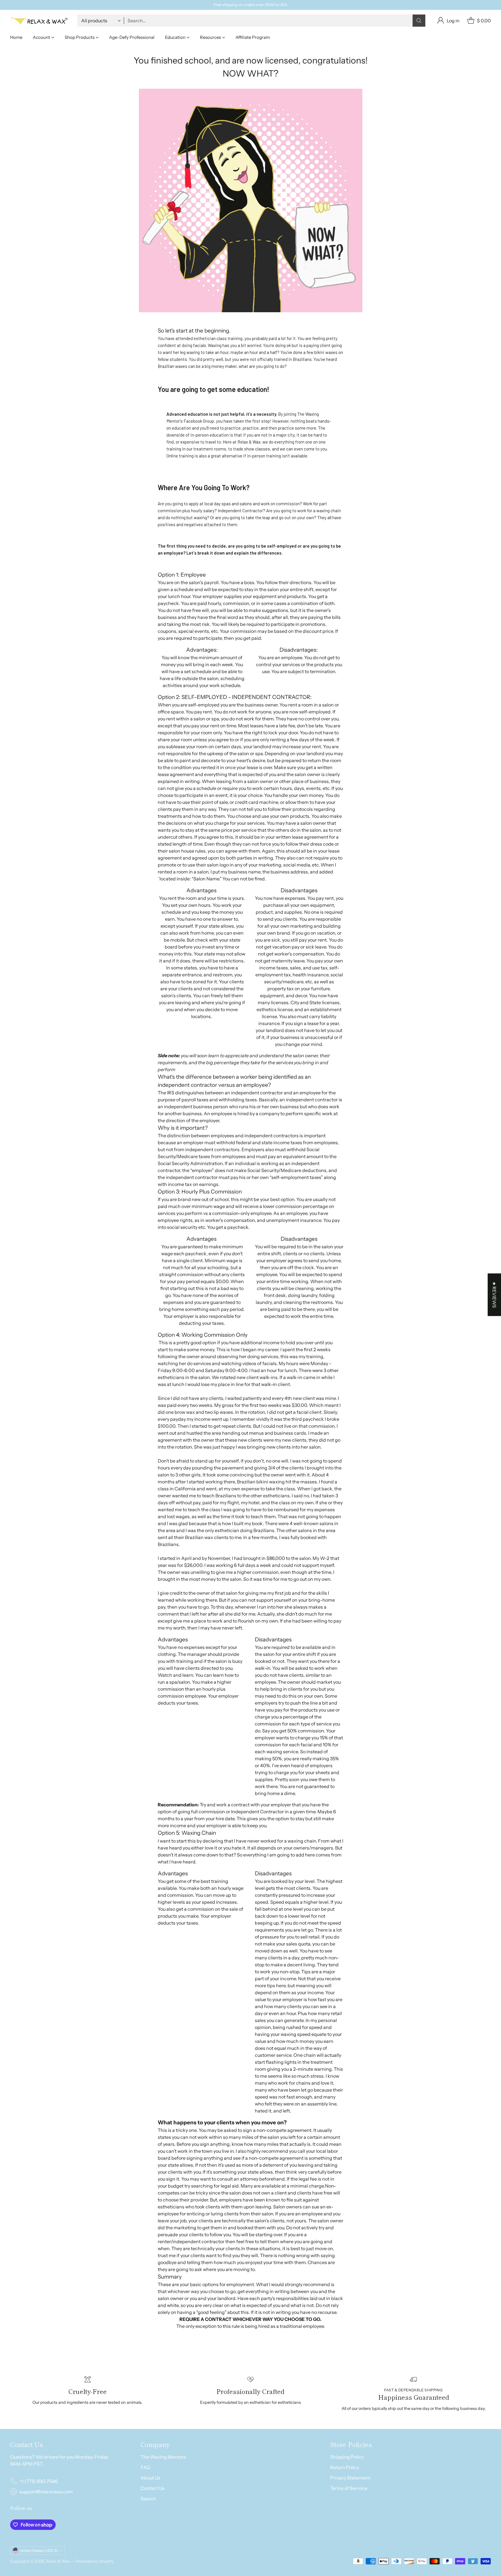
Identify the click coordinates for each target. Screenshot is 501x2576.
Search (148, 2499)
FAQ (145, 2467)
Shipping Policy (347, 2457)
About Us (150, 2478)
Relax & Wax (59, 2561)
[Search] (419, 21)
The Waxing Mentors (163, 2457)
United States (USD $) (39, 2550)
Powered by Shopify (95, 2561)
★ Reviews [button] (494, 1295)
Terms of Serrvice (349, 2488)
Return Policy (345, 2467)
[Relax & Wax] (39, 21)
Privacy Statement (350, 2478)
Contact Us (153, 2488)
